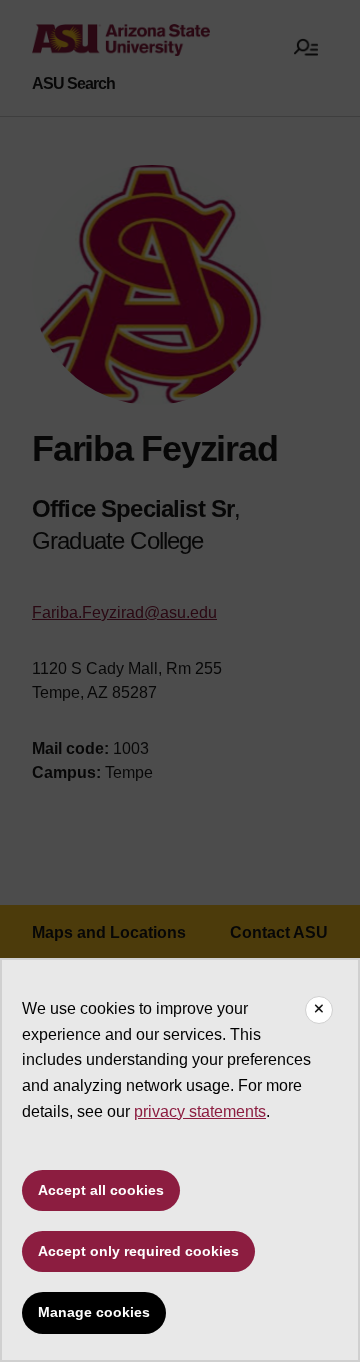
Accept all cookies (101, 1190)
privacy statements (200, 1111)
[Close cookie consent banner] (319, 1010)
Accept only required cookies (138, 1251)
